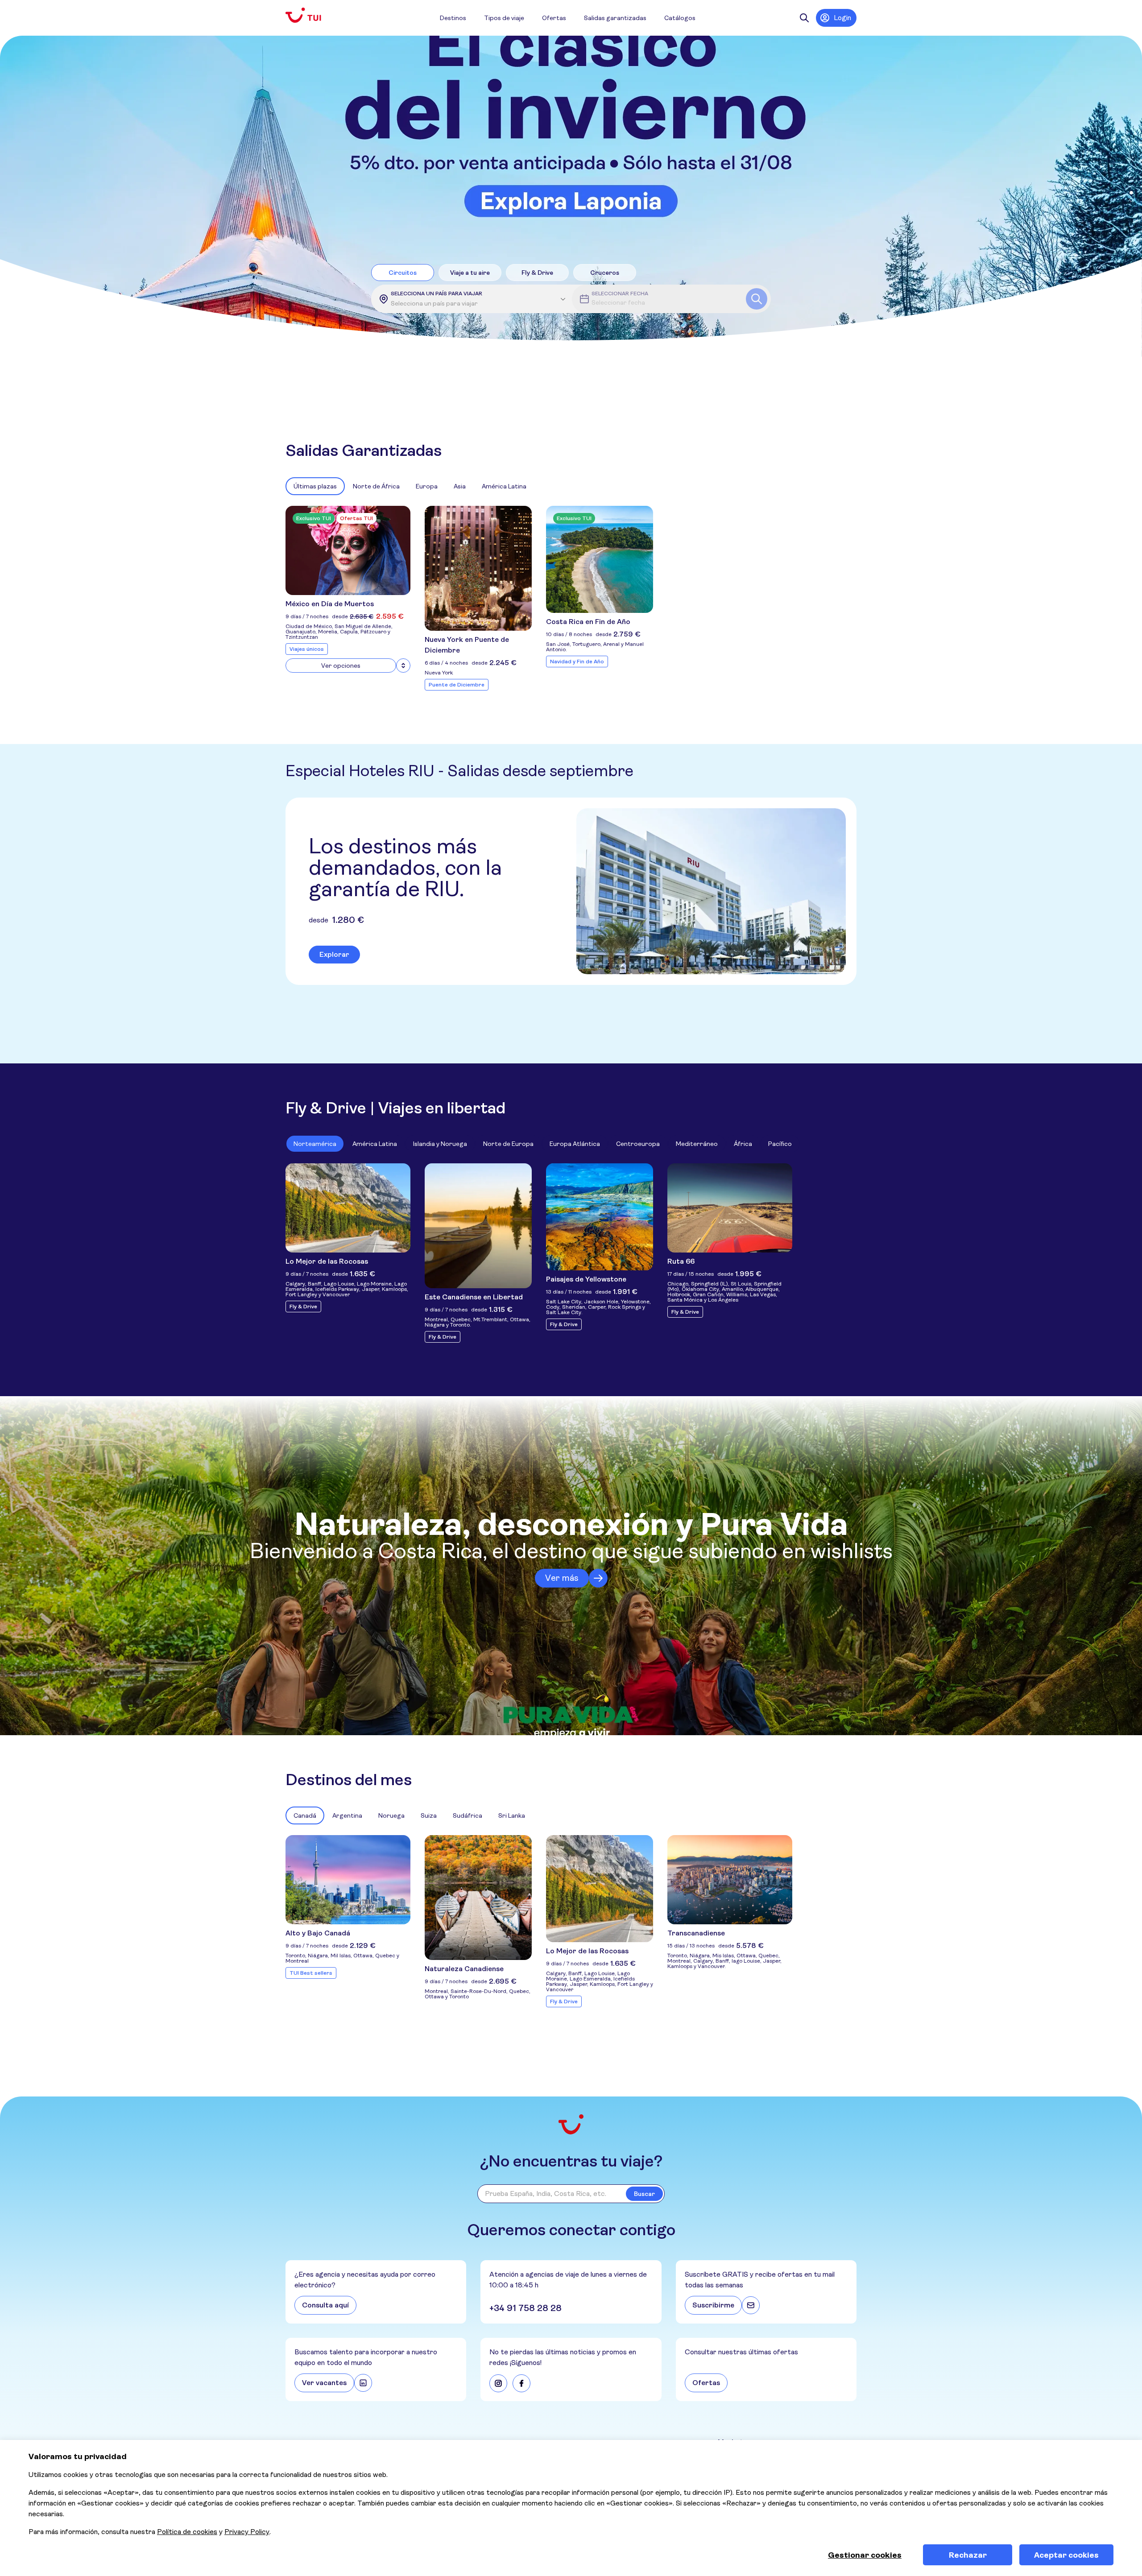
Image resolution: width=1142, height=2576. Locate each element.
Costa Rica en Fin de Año (588, 622)
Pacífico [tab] (780, 1144)
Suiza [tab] (429, 1815)
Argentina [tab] (347, 1815)
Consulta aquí (325, 2305)
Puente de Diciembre (457, 685)
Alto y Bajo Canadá (318, 1933)
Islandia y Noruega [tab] (440, 1144)
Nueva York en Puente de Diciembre (467, 645)
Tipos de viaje (504, 18)
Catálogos (680, 18)
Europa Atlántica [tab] (575, 1144)
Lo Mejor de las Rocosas (327, 1261)
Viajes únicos (307, 649)
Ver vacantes (324, 2383)
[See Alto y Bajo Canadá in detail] (348, 1880)
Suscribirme (713, 2305)
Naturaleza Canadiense (464, 1969)
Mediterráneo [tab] (697, 1144)
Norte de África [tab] (376, 486)
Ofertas (554, 18)
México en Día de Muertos (330, 604)
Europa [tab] (427, 486)
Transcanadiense (696, 1933)
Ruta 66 (681, 1261)
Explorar (334, 954)
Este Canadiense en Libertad (474, 1297)
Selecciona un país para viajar (437, 294)
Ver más (562, 1578)
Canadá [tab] (305, 1815)
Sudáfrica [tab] (468, 1815)
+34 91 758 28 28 (525, 2308)
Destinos (453, 18)
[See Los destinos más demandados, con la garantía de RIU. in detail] (711, 891)
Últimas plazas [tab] (315, 486)
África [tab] (743, 1144)
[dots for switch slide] (1131, 193)
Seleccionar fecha (620, 294)
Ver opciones (341, 666)
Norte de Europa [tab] (508, 1144)
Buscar (644, 2194)
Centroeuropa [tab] (638, 1144)
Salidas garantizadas (615, 18)
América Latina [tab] (504, 486)
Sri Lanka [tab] (512, 1815)
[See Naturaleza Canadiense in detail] (478, 1898)
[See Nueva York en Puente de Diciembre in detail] (478, 568)
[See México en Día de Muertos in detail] (348, 550)
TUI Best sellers (311, 1973)
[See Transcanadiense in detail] (730, 1880)
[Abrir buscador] (804, 18)
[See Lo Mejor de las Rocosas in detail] (348, 1208)
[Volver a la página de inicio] (310, 15)
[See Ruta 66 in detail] (730, 1208)
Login (842, 18)
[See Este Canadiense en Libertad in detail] (478, 1226)
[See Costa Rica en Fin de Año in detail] (600, 559)
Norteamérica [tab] (315, 1144)
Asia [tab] (460, 486)
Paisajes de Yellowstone (586, 1279)
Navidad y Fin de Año (577, 662)
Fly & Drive (303, 1307)
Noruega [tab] (391, 1815)
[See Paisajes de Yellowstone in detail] (600, 1217)
